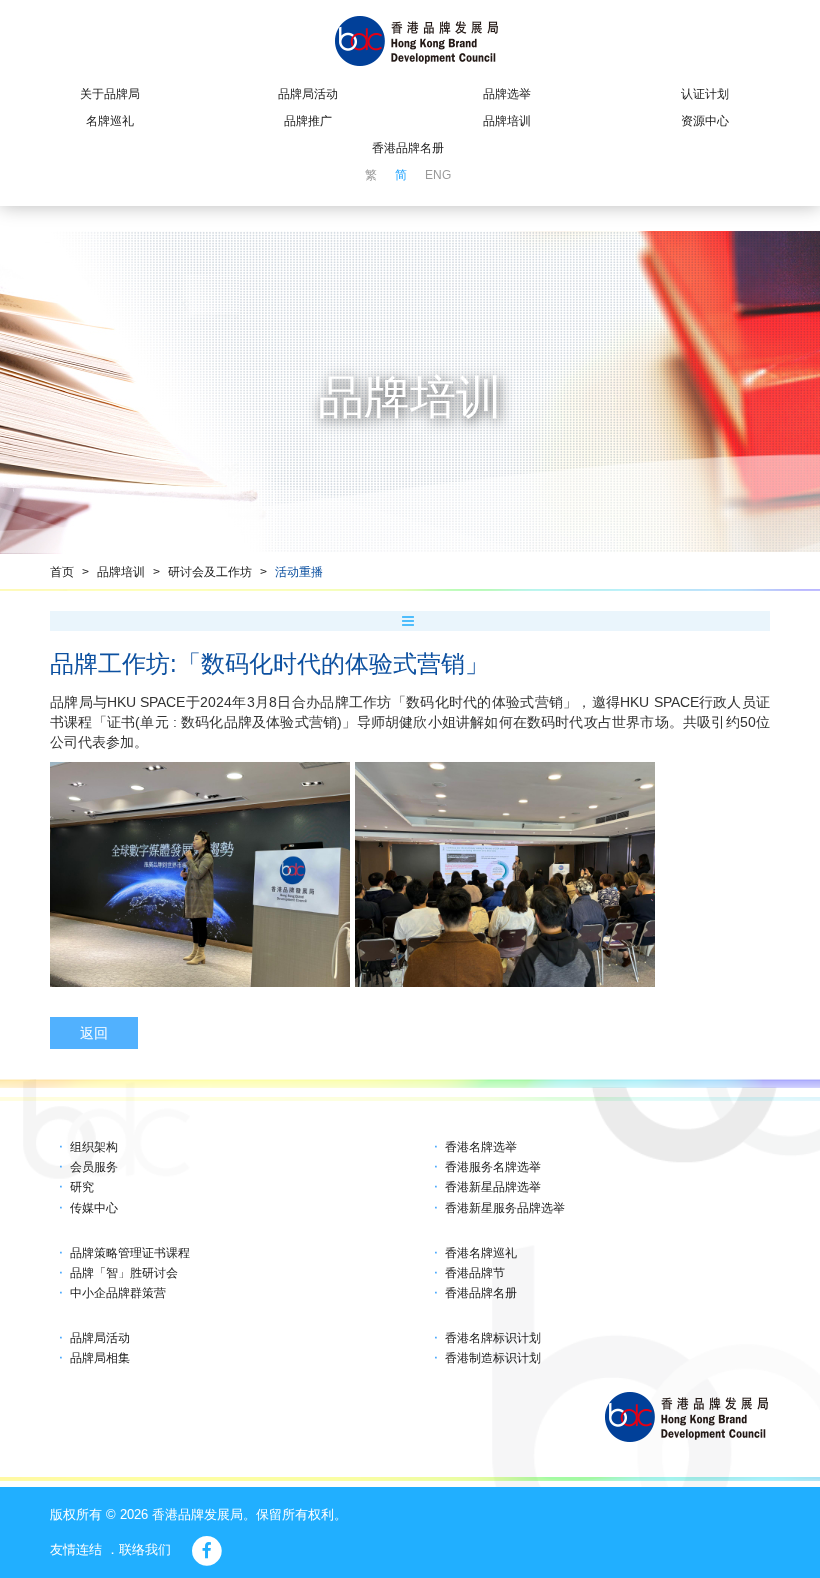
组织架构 (94, 1147)
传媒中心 (94, 1208)
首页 (62, 572)
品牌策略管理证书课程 (130, 1253)
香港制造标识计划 (493, 1358)
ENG (438, 175)
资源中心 (705, 121)
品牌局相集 (100, 1358)
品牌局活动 (308, 94)
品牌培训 (507, 121)
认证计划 (705, 94)
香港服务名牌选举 (493, 1167)
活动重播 (299, 572)
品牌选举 (507, 94)
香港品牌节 (475, 1273)
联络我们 (145, 1549)
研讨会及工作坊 (210, 572)
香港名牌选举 (481, 1147)
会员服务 (94, 1167)
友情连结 (76, 1549)
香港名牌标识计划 (493, 1338)
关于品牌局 (110, 94)
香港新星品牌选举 (493, 1187)
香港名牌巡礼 (481, 1253)
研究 (82, 1187)
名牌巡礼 (110, 121)
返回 (94, 1033)
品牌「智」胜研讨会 (124, 1273)
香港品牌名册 (408, 148)
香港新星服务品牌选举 (505, 1208)
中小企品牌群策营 (118, 1293)
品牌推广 (308, 121)
